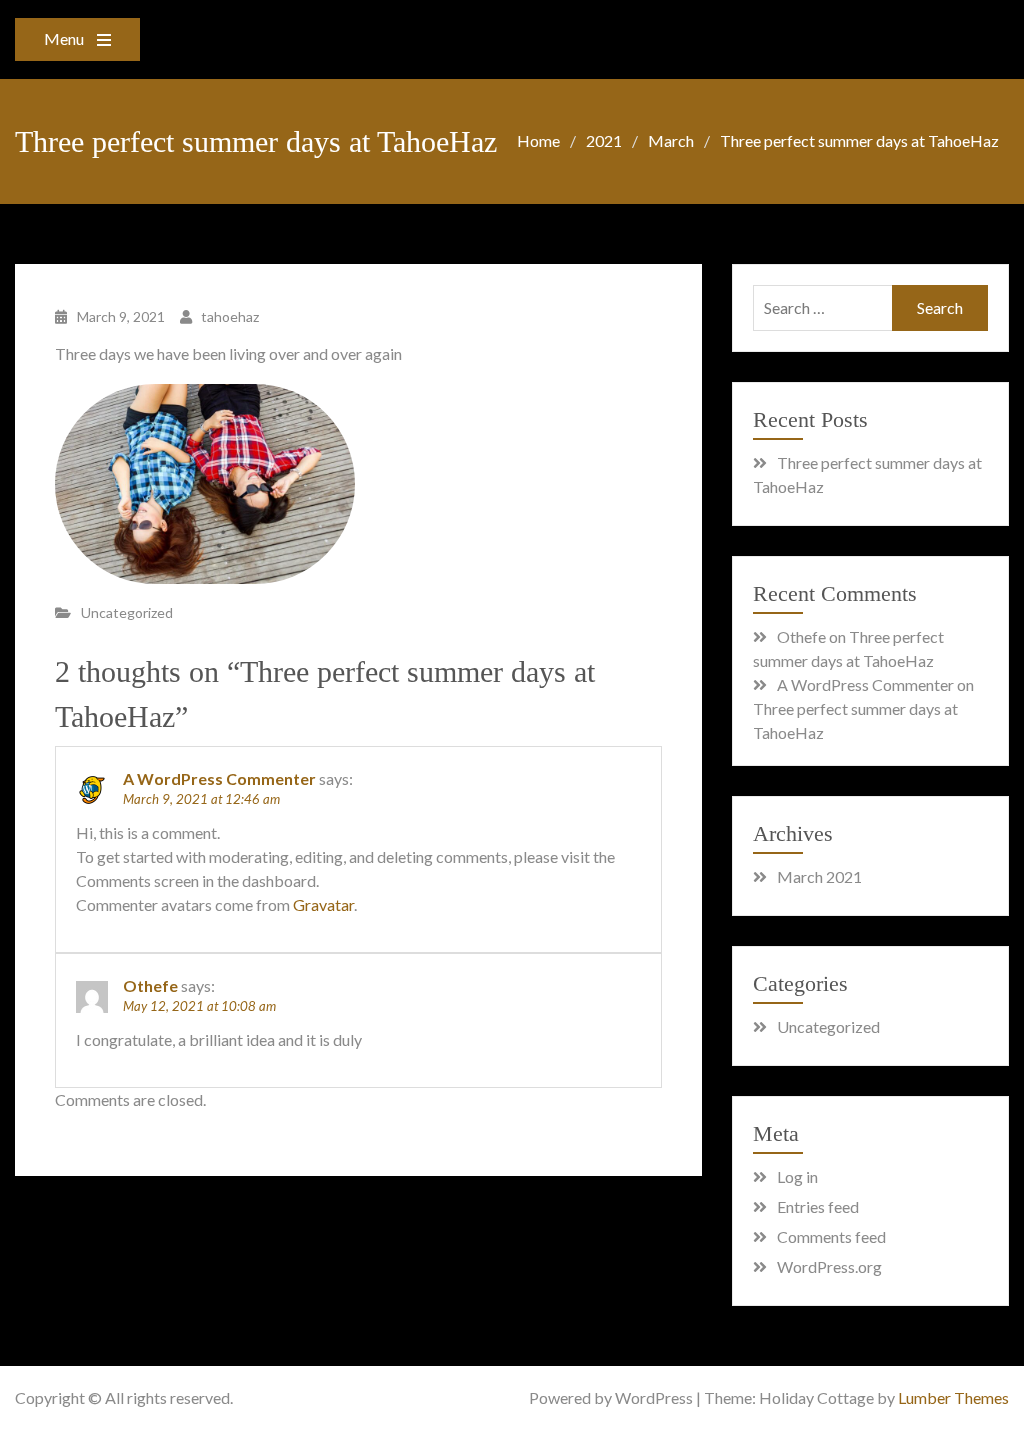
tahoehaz (230, 316)
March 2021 (819, 876)
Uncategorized (127, 612)
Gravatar (323, 904)
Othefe (150, 985)
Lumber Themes (953, 1397)
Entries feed (818, 1206)
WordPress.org (829, 1266)
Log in (797, 1176)
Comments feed (831, 1236)
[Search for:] (870, 307)
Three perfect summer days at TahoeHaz (867, 474)
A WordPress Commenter (219, 778)
